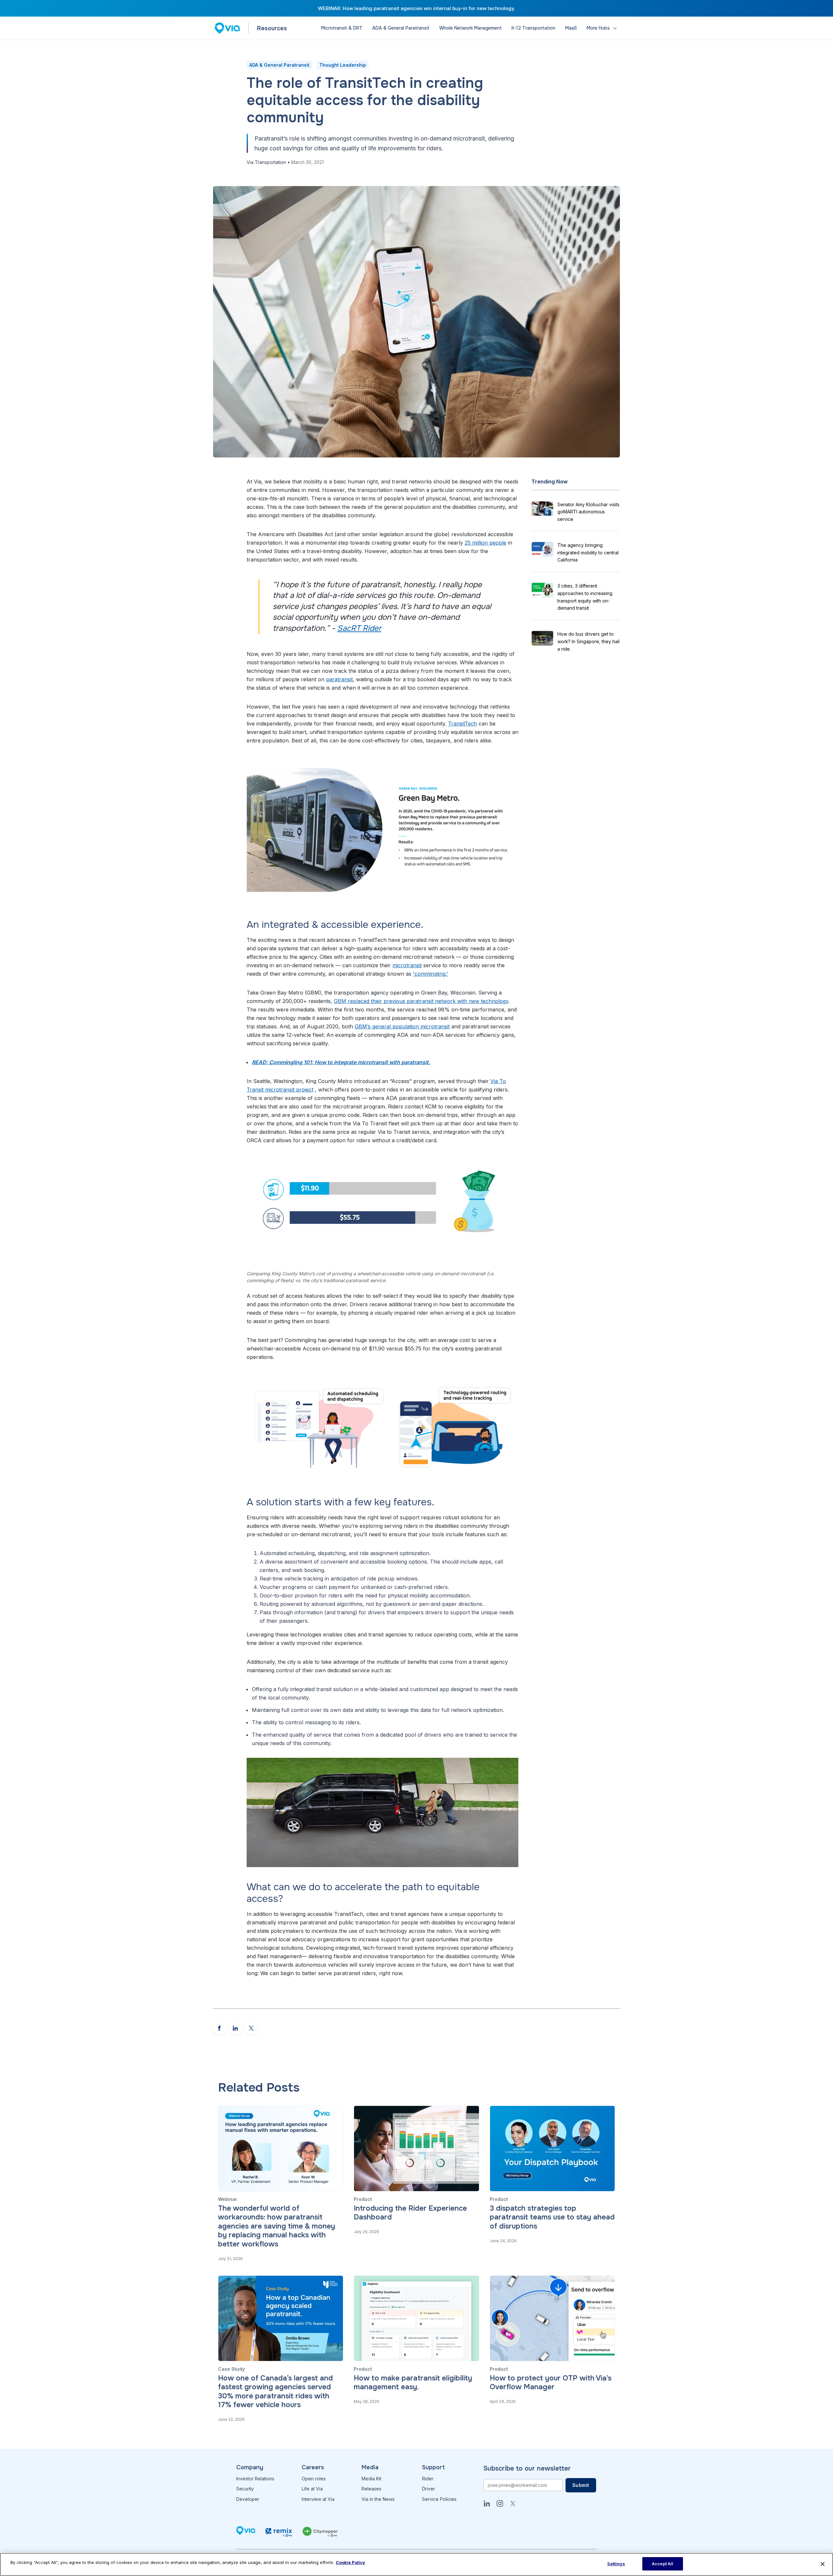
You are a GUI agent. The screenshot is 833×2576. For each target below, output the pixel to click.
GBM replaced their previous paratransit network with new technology (421, 1001)
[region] (416, 2564)
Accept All (662, 2564)
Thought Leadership (343, 65)
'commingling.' (430, 974)
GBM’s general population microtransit (402, 1026)
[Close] (823, 2564)
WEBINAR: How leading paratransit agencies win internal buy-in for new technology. (417, 8)
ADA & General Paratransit (279, 65)
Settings (616, 2564)
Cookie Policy (350, 2562)
